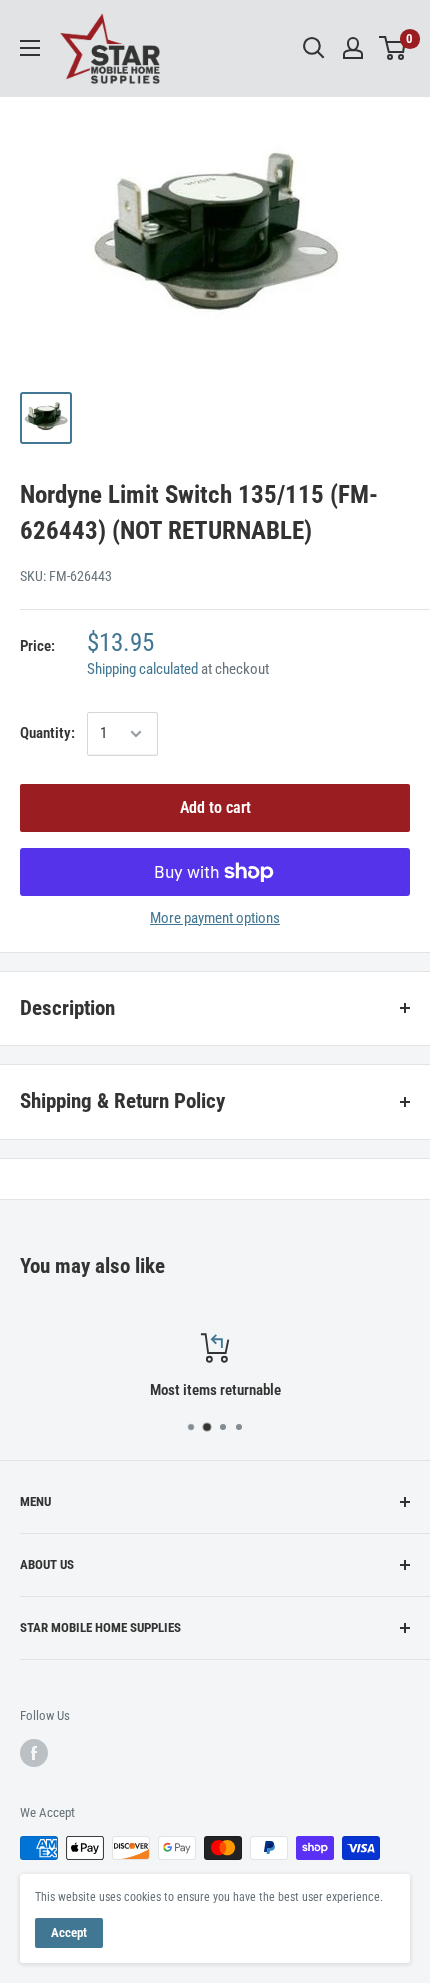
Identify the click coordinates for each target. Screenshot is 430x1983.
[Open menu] (30, 48)
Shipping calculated (142, 669)
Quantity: (47, 733)
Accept (69, 1932)
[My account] (353, 48)
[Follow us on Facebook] (34, 1753)
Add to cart (215, 807)
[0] (393, 48)
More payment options (215, 918)
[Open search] (314, 48)
